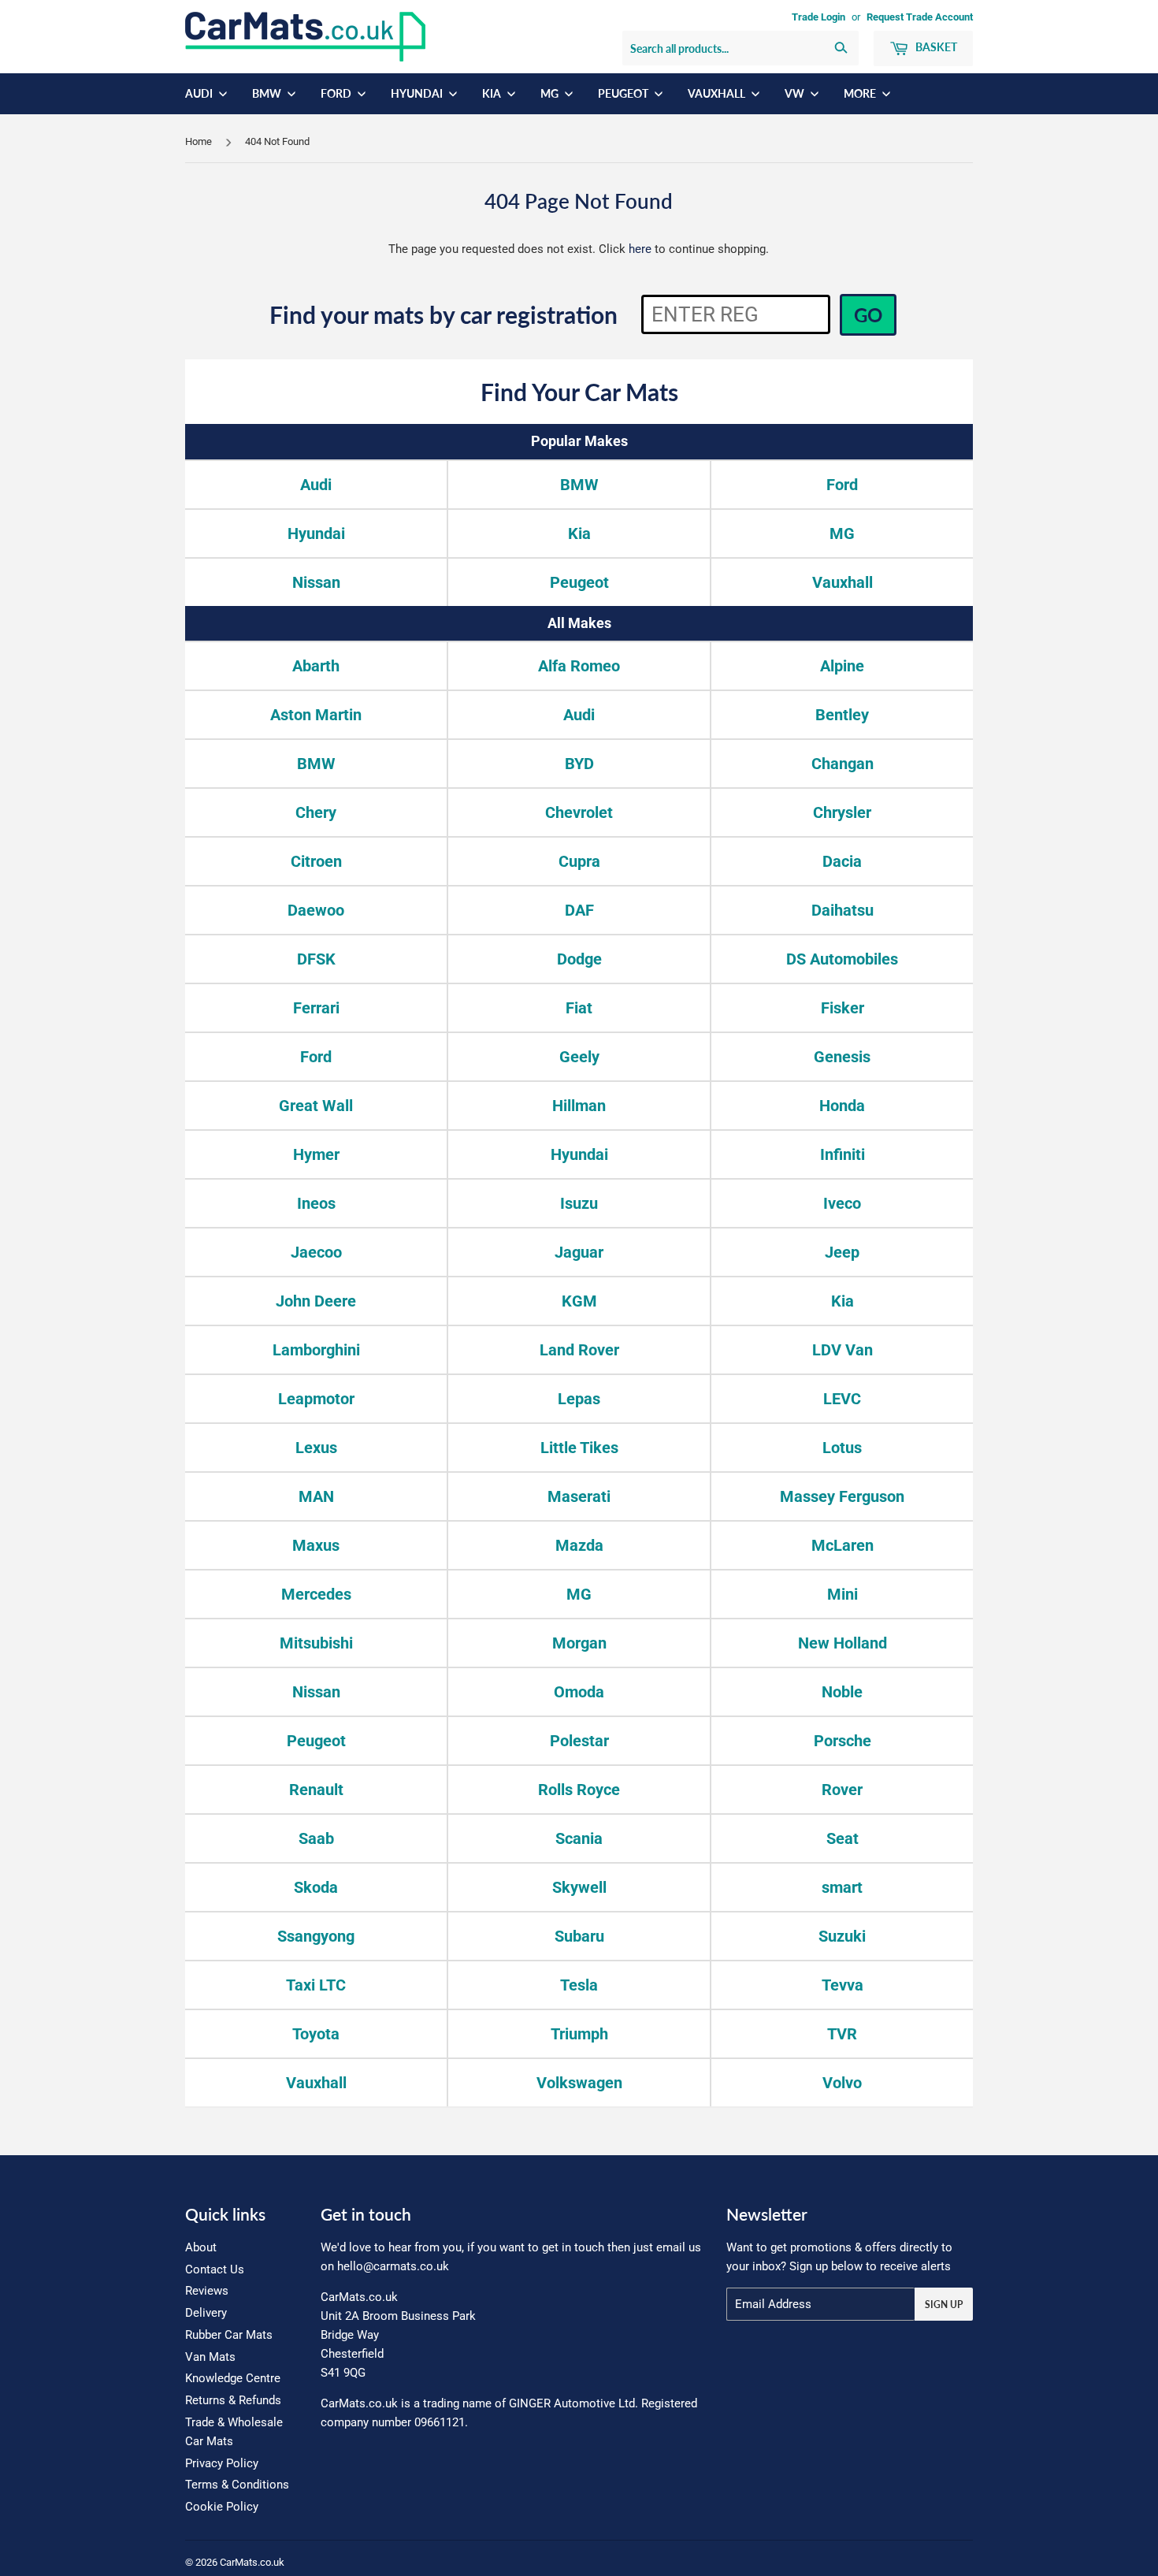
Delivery (206, 2313)
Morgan (579, 1643)
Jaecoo (316, 1252)
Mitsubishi (316, 1643)
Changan (843, 764)
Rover (842, 1790)
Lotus (842, 1448)
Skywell (579, 1887)
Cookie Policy (222, 2507)
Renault (316, 1790)
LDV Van (843, 1350)
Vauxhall (718, 93)
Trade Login (818, 17)
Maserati (579, 1496)
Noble (842, 1692)
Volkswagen (579, 2083)
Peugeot (624, 93)
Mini (843, 1594)
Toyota (316, 2034)
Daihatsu (843, 910)
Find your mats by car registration (444, 314)
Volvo (842, 2083)
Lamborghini (316, 1350)
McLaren (843, 1545)
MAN (316, 1496)
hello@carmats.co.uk (393, 2266)
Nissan (316, 582)
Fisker (843, 1008)
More (861, 93)
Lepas (579, 1399)
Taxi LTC (316, 1985)
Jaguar (579, 1252)
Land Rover (579, 1350)
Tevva (843, 1985)
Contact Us (215, 2269)
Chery (316, 812)
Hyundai (418, 93)
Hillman (579, 1106)
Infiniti (843, 1154)
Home (199, 141)
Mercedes (316, 1594)
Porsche (843, 1741)
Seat (843, 1838)
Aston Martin (316, 715)
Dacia (842, 861)
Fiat (579, 1008)
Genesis (842, 1057)
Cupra (579, 861)
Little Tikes (579, 1448)
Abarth (316, 666)
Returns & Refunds (233, 2400)
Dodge (579, 959)
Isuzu (579, 1203)
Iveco (842, 1203)
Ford (337, 93)
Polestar (579, 1741)
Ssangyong (316, 1936)
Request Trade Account (920, 17)
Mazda (579, 1545)
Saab (316, 1838)
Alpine (842, 666)
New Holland (843, 1643)
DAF (579, 910)
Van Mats (210, 2357)
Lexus (316, 1448)
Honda (842, 1106)
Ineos (316, 1203)
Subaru (579, 1936)
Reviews (207, 2291)
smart (842, 1887)
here (640, 249)
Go (868, 315)
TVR (842, 2034)
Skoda (316, 1887)
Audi (200, 93)
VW (796, 93)
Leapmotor (316, 1399)
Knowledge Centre (233, 2378)
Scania (579, 1838)
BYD (579, 764)
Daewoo (316, 910)
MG (551, 93)
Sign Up (944, 2305)
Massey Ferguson (842, 1496)
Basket (935, 47)
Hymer (316, 1154)
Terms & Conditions (237, 2485)
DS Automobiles (842, 959)
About (201, 2247)
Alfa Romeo (579, 666)
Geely (579, 1057)
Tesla (579, 1985)
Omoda (579, 1692)
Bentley (842, 715)
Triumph (579, 2034)
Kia (493, 93)
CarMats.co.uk (252, 2562)
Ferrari (316, 1008)
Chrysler (842, 812)
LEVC (842, 1399)
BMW (268, 93)
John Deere (316, 1301)
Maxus (316, 1545)
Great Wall (316, 1106)
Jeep (842, 1252)
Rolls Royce (579, 1790)
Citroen (316, 861)
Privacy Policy (222, 2463)
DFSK (316, 959)
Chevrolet (579, 812)
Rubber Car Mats (229, 2335)
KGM (579, 1301)
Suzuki (842, 1936)
